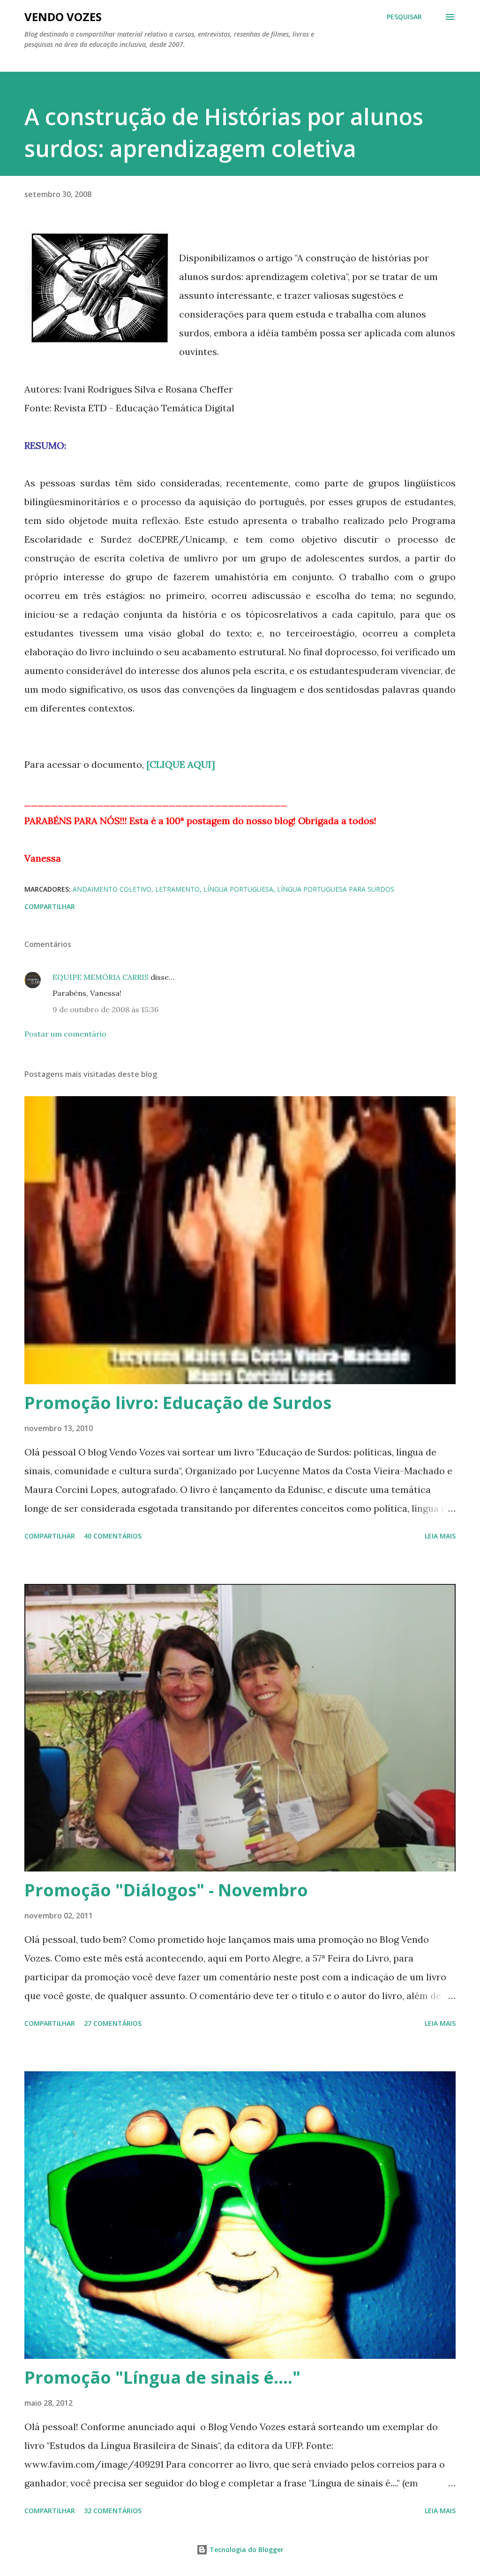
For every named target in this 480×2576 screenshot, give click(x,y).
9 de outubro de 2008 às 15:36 (105, 1009)
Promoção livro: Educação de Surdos (178, 1403)
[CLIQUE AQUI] (181, 764)
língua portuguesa (238, 889)
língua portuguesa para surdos (336, 889)
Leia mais (440, 1536)
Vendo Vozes (63, 17)
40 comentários (113, 1536)
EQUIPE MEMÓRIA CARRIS (101, 977)
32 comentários (113, 2511)
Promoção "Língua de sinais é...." (162, 2377)
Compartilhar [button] (50, 906)
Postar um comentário (65, 1034)
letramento (177, 889)
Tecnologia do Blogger (246, 2549)
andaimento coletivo (112, 889)
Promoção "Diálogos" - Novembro (166, 1890)
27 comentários (113, 2023)
